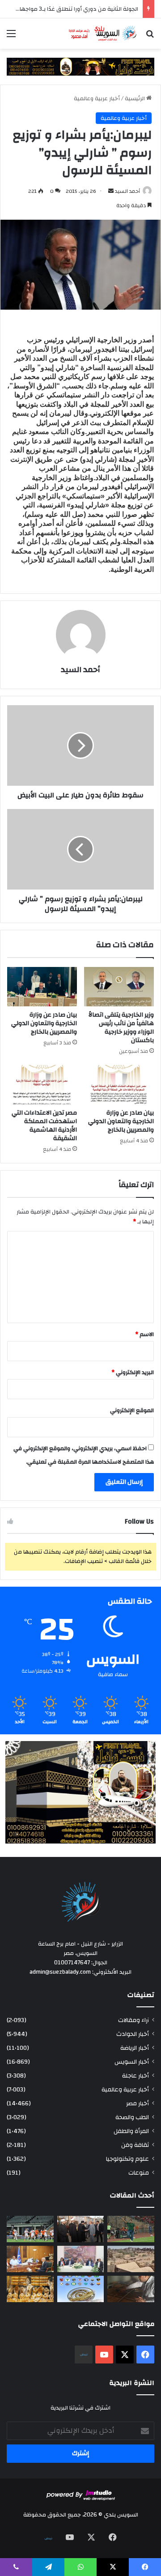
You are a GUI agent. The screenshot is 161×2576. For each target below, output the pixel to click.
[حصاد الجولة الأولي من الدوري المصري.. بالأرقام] (81, 2289)
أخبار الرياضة (135, 2048)
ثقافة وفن (135, 2145)
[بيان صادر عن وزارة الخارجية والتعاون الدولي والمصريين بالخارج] (42, 987)
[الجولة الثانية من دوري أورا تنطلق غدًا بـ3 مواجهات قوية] (30, 2229)
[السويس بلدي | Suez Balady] (103, 34)
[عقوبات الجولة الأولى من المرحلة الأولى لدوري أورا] (131, 2229)
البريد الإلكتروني (133, 1372)
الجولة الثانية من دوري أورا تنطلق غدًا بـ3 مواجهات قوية (70, 9)
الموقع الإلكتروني (132, 1410)
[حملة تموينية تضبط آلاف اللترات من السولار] (131, 2289)
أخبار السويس (132, 2062)
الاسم (144, 1334)
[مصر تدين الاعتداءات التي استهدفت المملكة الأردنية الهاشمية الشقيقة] (42, 1085)
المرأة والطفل (131, 2131)
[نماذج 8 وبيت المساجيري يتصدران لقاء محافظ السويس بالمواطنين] (81, 2259)
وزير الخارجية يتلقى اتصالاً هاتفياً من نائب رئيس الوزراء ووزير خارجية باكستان (121, 1028)
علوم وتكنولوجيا (127, 2159)
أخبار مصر (138, 2103)
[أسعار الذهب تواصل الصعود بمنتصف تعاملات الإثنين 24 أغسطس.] (30, 2289)
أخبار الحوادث (133, 2034)
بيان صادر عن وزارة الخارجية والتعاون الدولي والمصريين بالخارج (44, 1023)
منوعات (139, 2173)
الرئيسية (136, 98)
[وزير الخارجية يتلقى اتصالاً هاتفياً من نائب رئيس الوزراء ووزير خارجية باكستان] (119, 987)
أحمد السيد (127, 191)
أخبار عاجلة (136, 2076)
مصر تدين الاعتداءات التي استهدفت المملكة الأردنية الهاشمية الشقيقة (44, 1126)
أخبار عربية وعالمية (97, 98)
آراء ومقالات (133, 2020)
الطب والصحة (132, 2117)
